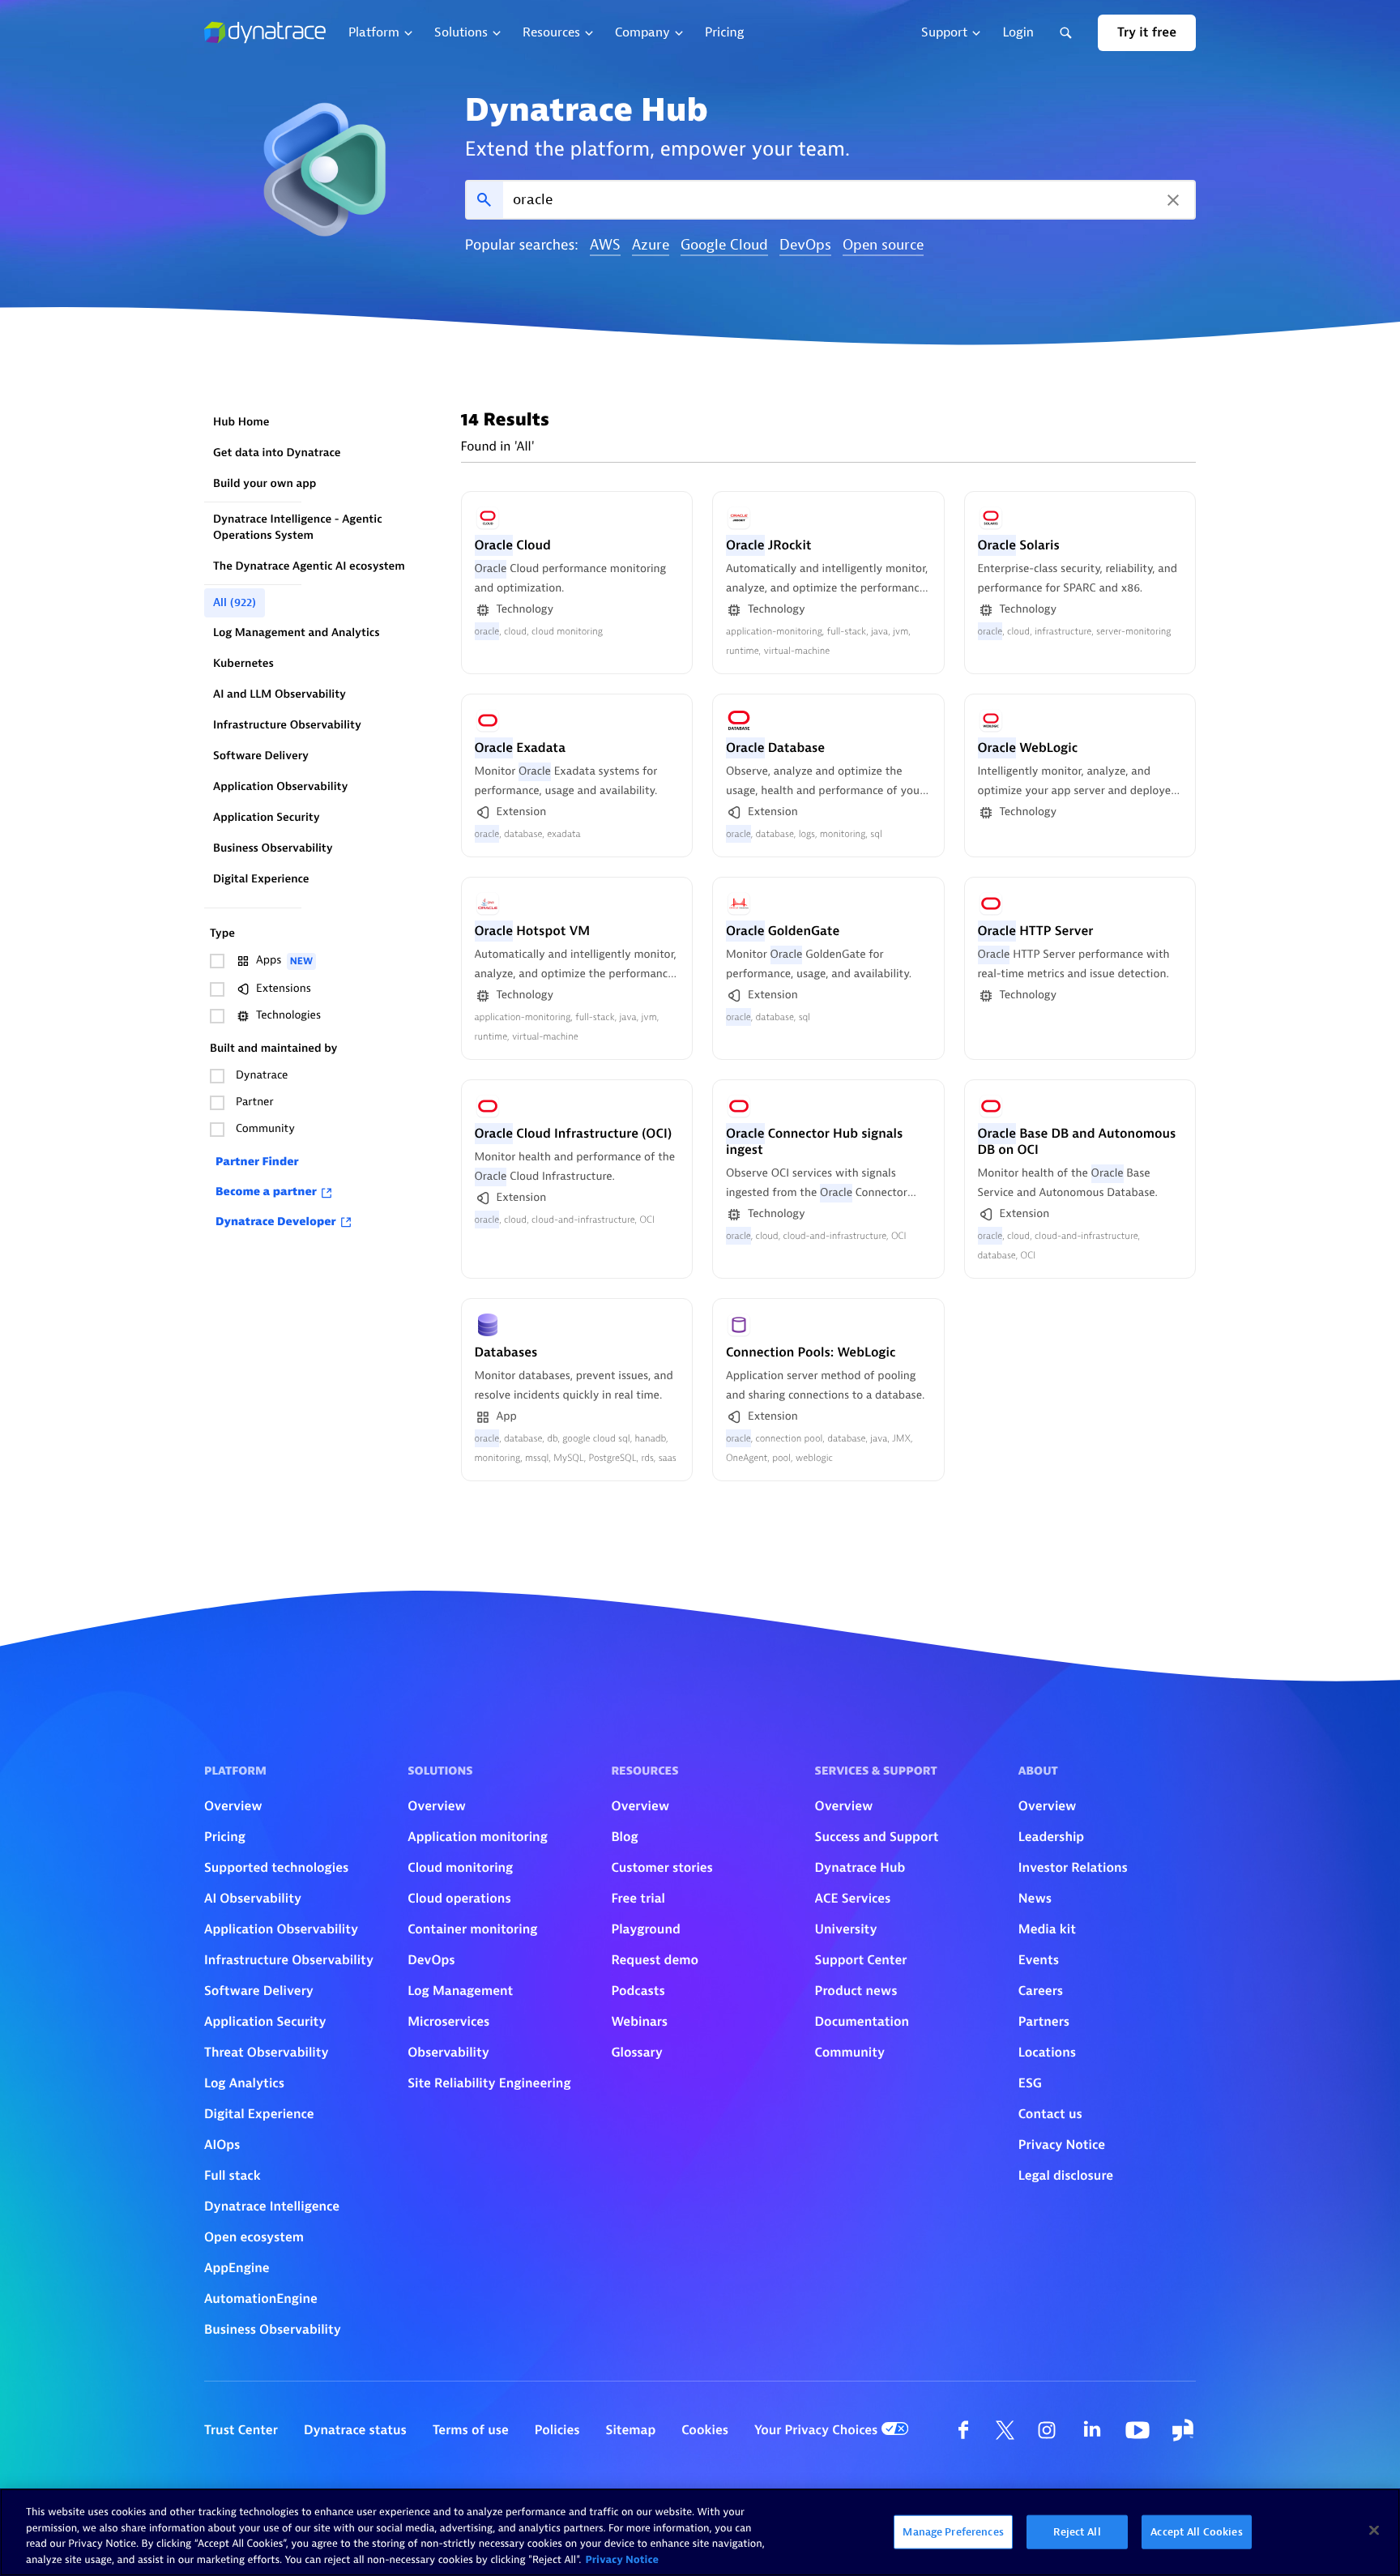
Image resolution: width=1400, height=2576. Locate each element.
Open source (883, 246)
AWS (605, 246)
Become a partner (266, 1192)
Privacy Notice (622, 2559)
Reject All (1077, 2532)
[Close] (1374, 2530)
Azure (651, 246)
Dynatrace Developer (276, 1222)
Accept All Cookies (1196, 2532)
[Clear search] (1173, 200)
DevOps (805, 246)
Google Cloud (724, 246)
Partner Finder (257, 1162)
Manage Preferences (953, 2532)
